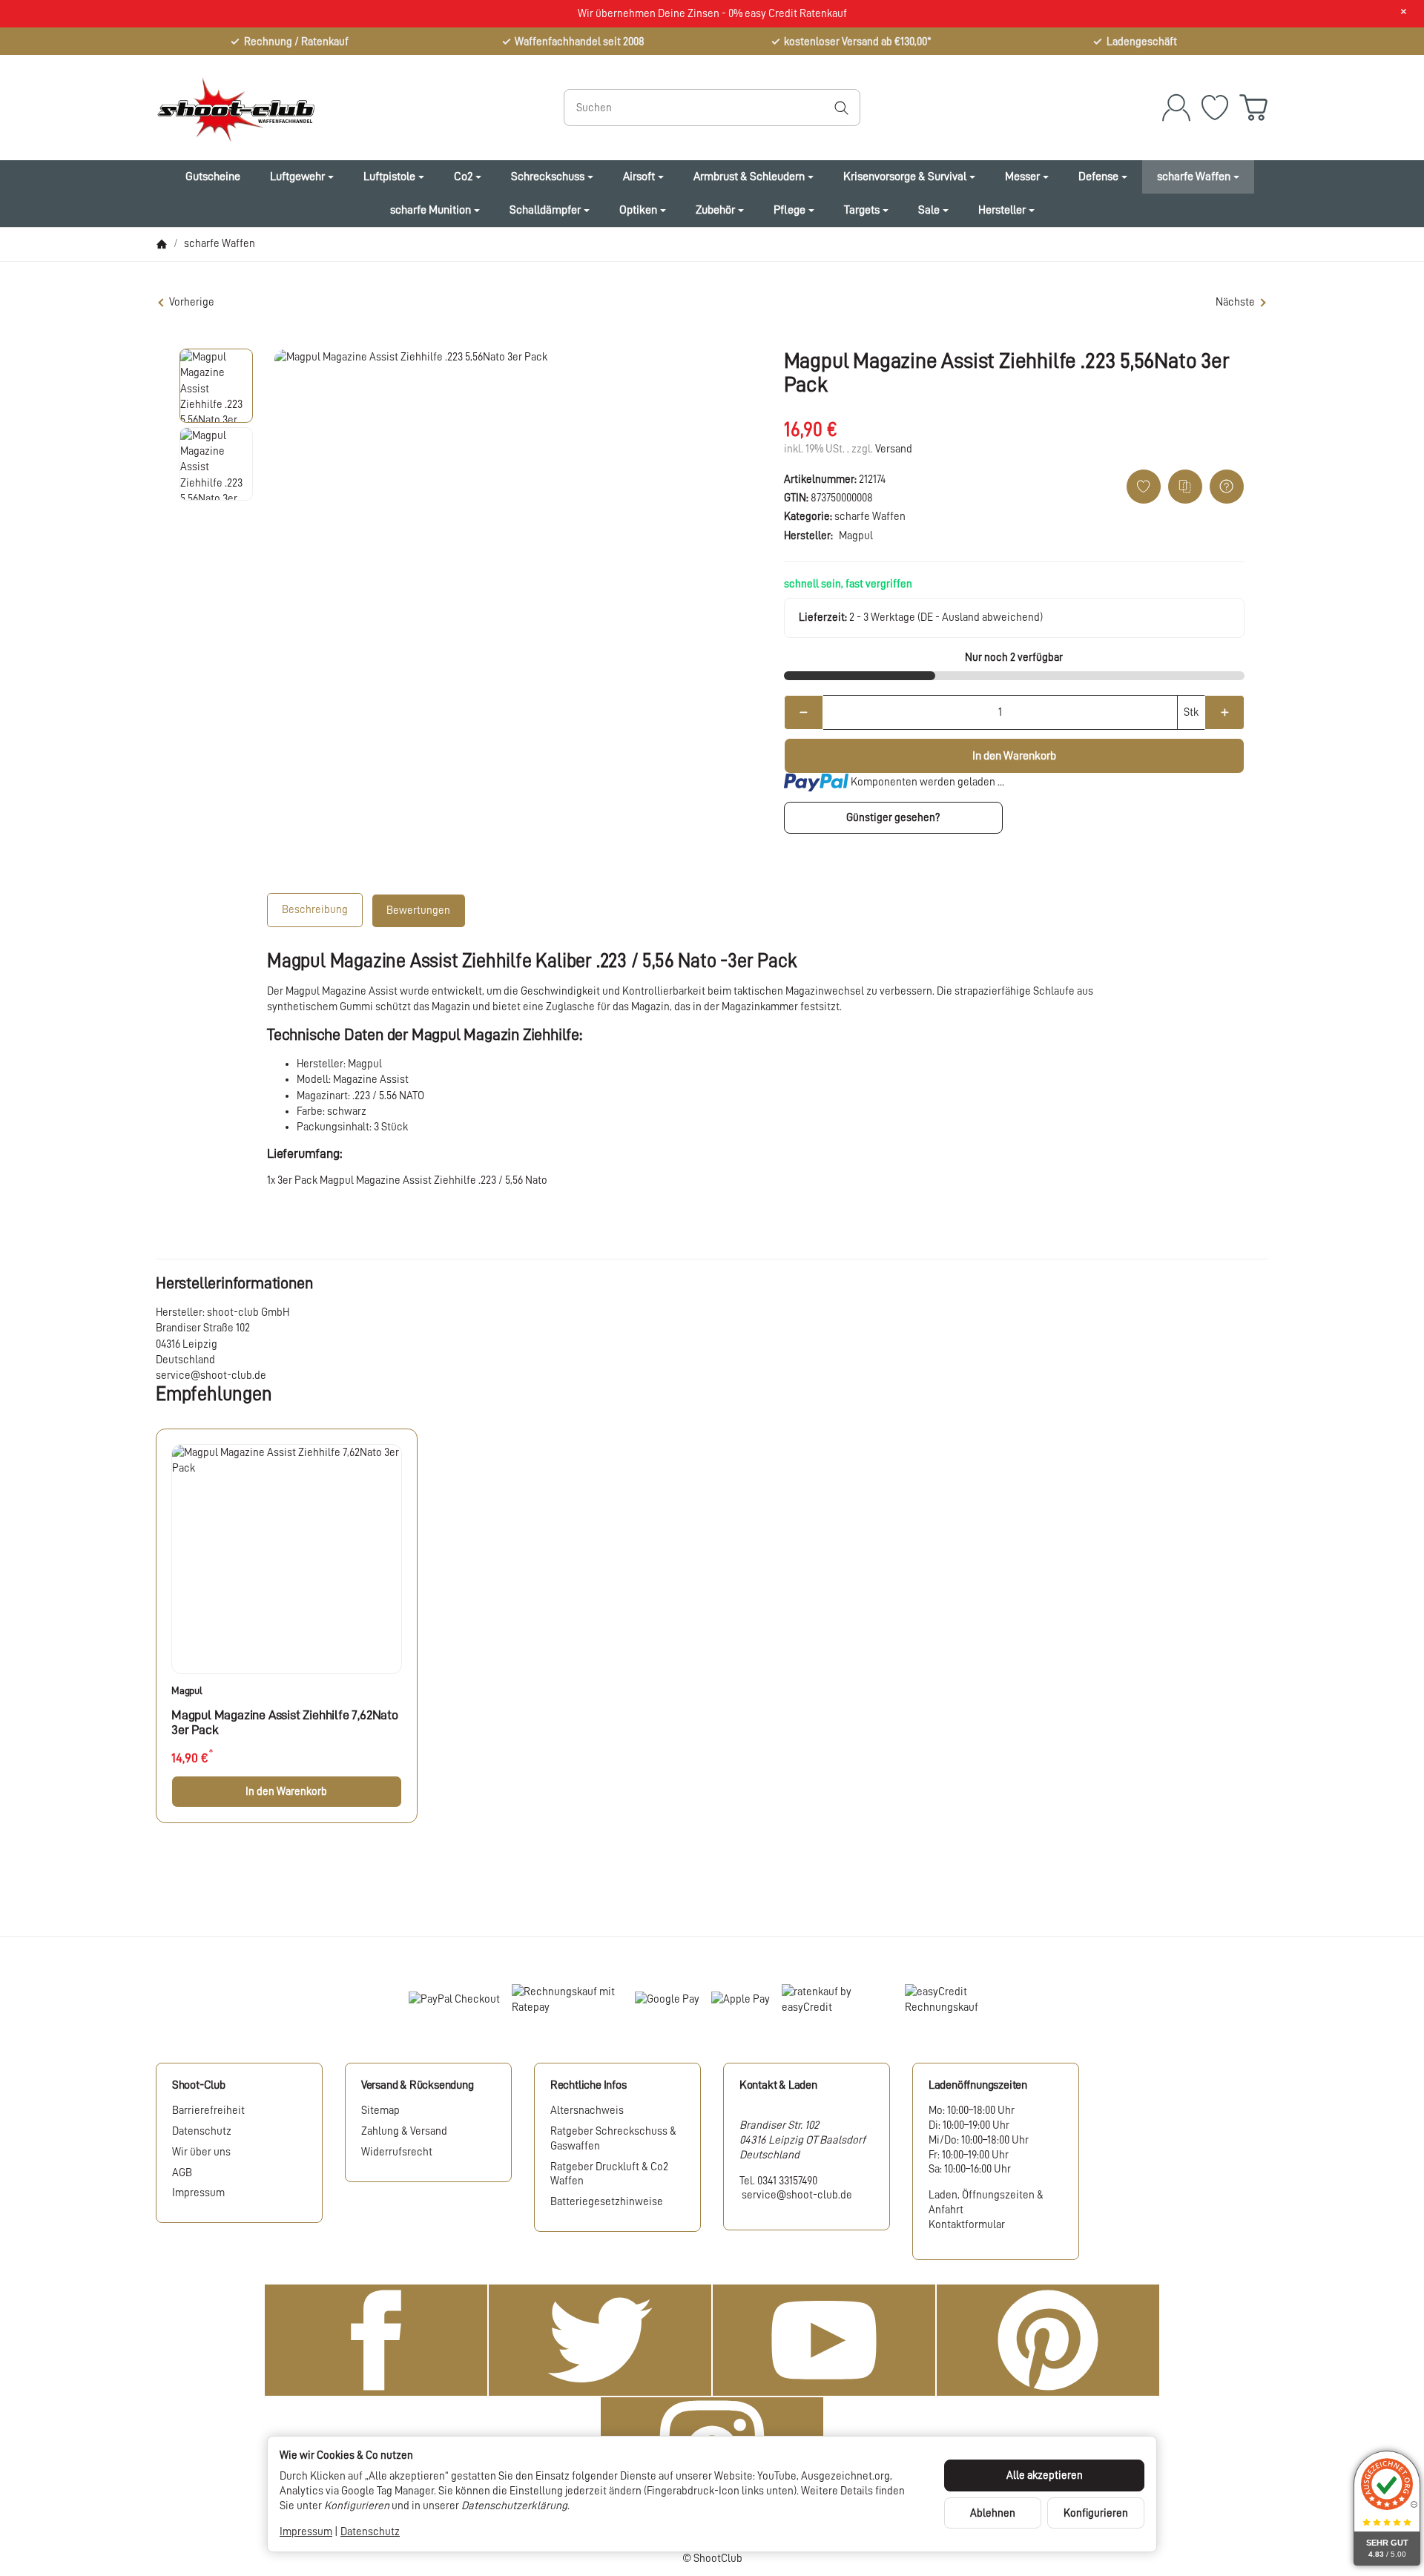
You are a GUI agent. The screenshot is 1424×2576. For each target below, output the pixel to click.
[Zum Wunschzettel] (1215, 108)
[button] (217, 386)
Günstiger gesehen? (893, 817)
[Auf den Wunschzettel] (1144, 487)
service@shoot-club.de (796, 2195)
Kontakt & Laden (778, 2085)
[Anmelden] (1176, 108)
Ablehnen (993, 2513)
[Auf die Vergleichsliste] (1185, 487)
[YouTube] (824, 2340)
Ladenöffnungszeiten (978, 2085)
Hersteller (1002, 210)
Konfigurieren (1096, 2513)
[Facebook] (376, 2340)
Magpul (187, 1690)
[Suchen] (841, 108)
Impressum (306, 2531)
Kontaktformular (967, 2224)
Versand (894, 449)
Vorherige (192, 302)
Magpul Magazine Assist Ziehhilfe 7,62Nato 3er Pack (285, 1722)
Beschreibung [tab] (315, 909)
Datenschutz (370, 2531)
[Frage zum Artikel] (1227, 487)
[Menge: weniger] (804, 712)
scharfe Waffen (870, 516)
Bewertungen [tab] (418, 910)
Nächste (1235, 302)
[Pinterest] (1048, 2340)
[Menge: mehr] (1224, 712)
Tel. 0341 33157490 (778, 2181)
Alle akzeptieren (1045, 2475)
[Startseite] (162, 244)
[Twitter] (600, 2340)
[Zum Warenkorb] (1253, 108)
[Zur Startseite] (323, 108)
